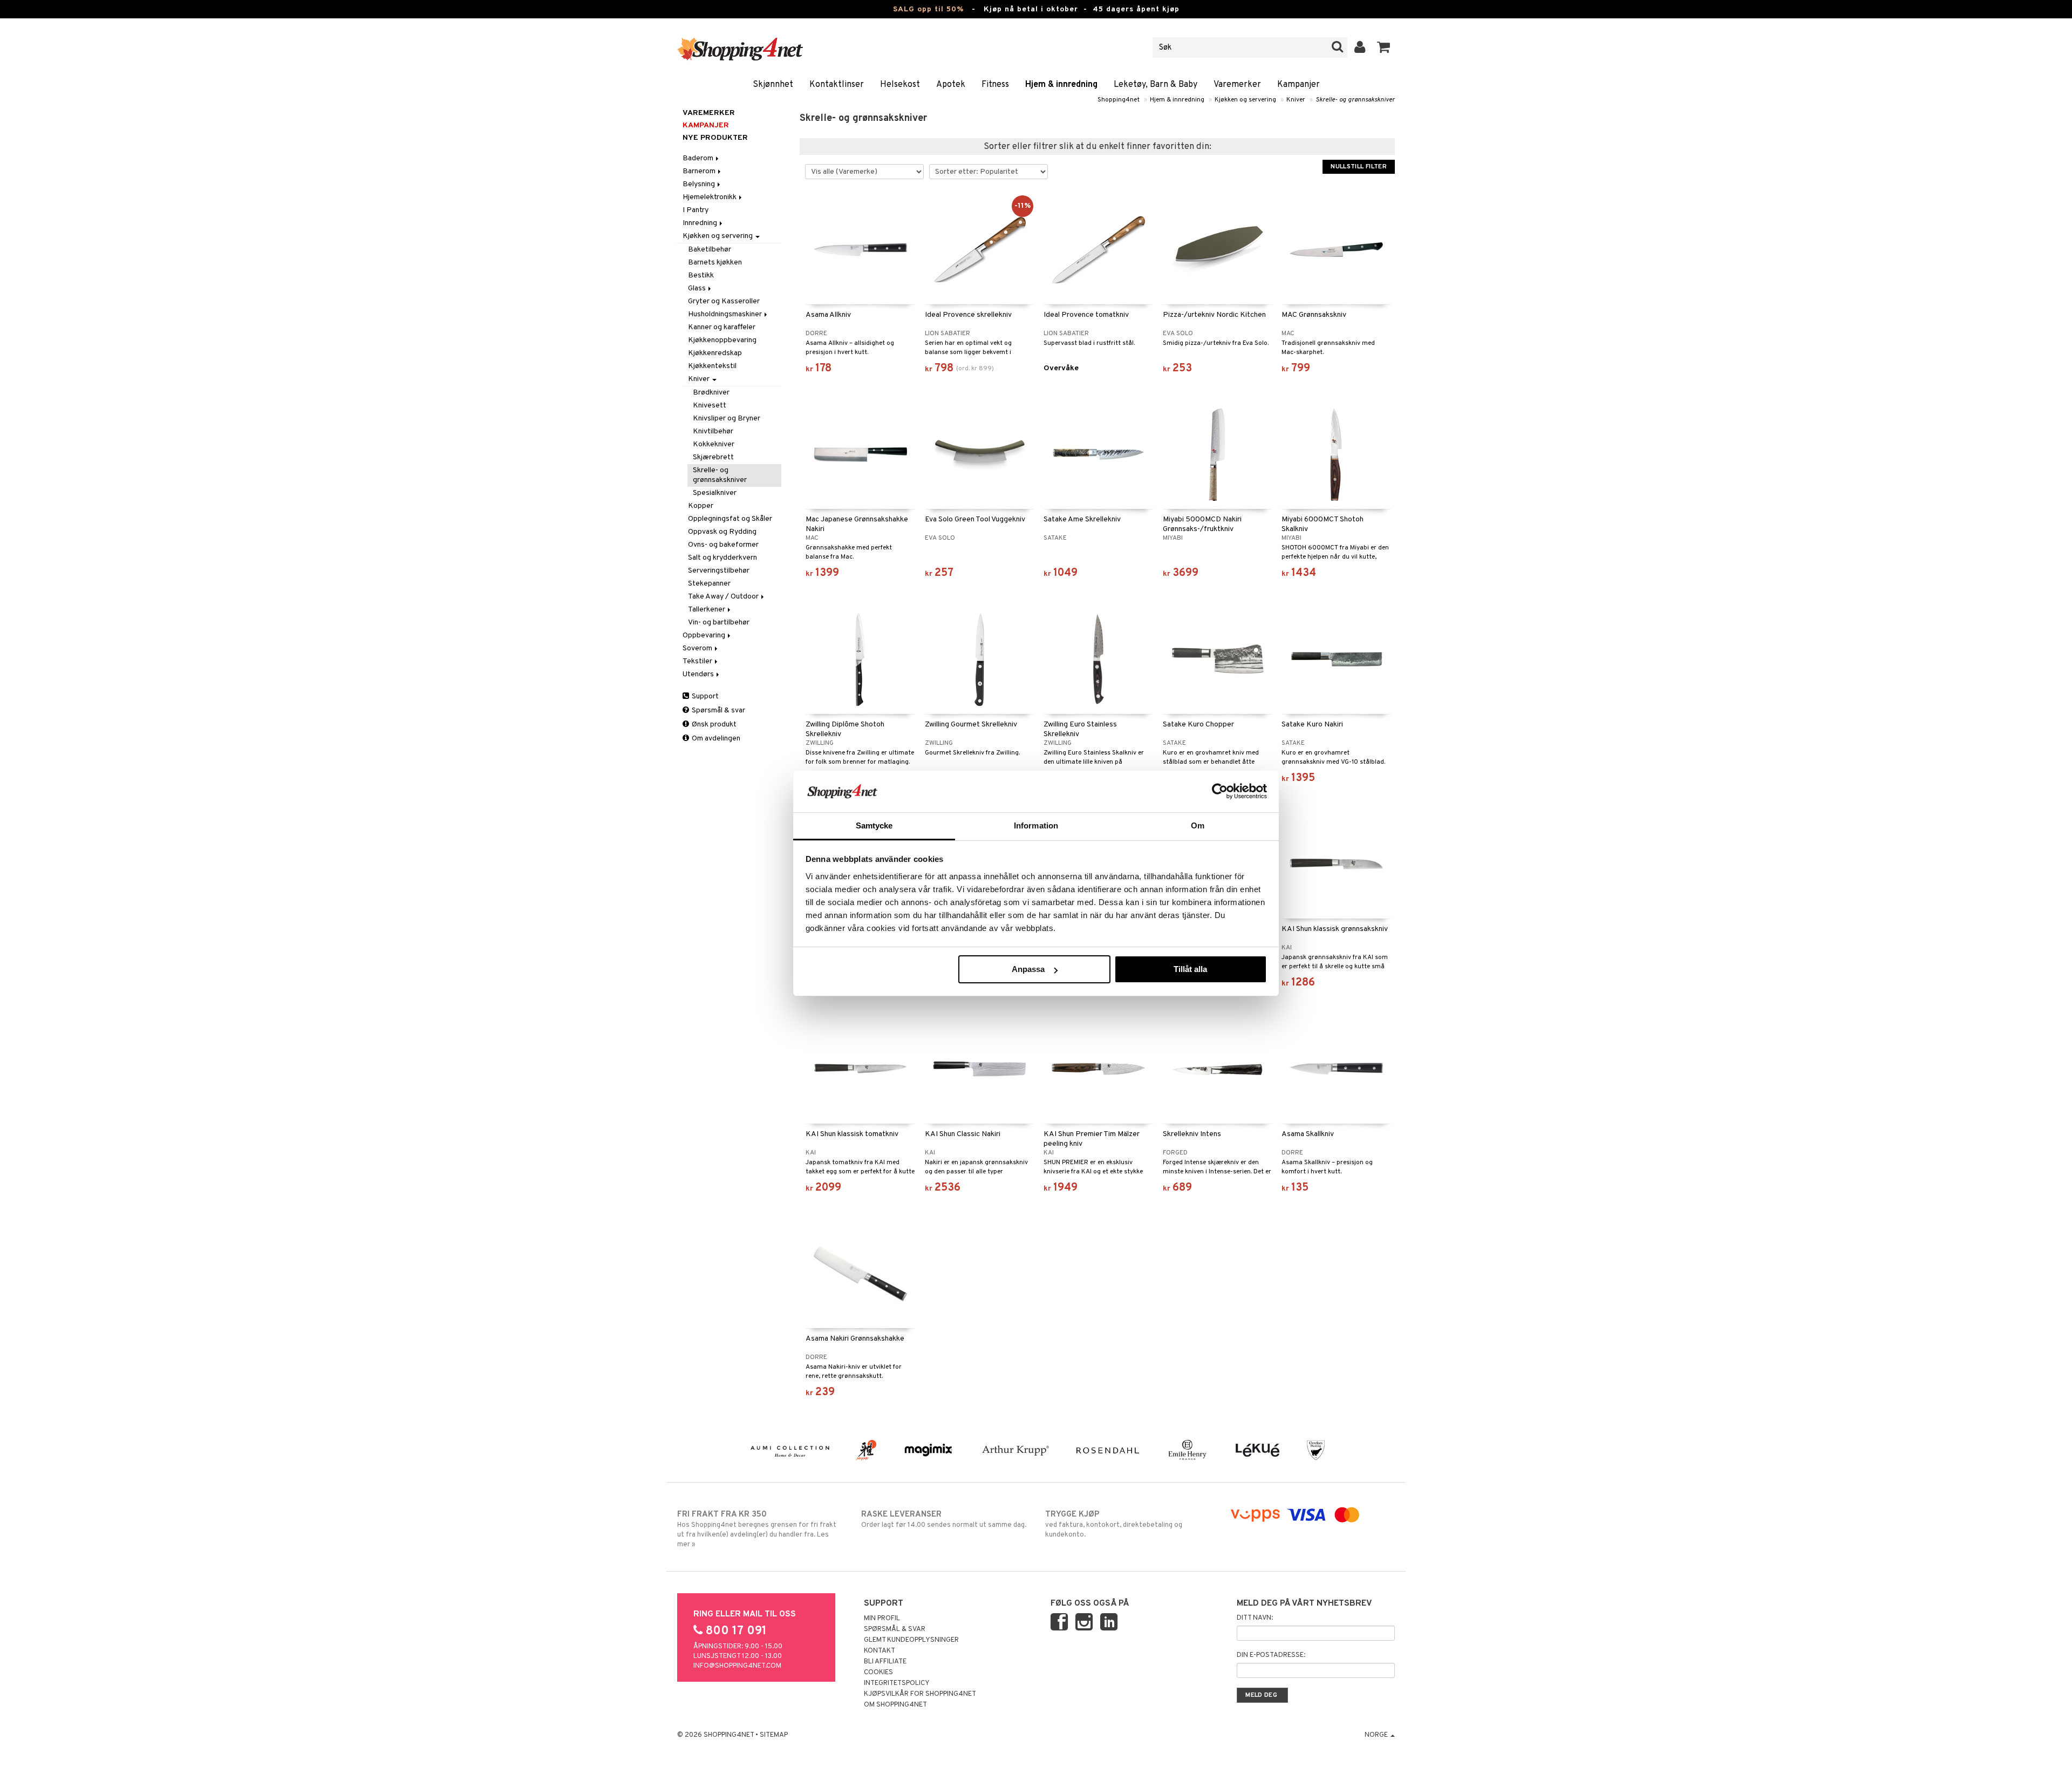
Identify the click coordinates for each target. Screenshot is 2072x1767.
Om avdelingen (715, 739)
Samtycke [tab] (874, 825)
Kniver (1296, 100)
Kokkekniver (714, 444)
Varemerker (1237, 85)
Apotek (951, 85)
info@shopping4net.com (737, 1666)
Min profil (882, 1619)
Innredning (701, 223)
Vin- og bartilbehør (719, 623)
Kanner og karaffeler (722, 327)
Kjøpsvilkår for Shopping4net (920, 1694)
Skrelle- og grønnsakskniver (1355, 100)
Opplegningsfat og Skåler (730, 519)
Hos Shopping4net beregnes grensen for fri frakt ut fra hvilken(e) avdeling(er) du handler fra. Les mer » (757, 1529)
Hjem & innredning (1061, 85)
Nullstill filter (1359, 167)
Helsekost (900, 85)
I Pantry (696, 210)
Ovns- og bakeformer (723, 545)
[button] (1384, 47)
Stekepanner (709, 584)
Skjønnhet (773, 85)
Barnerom (700, 171)
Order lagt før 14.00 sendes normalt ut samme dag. (944, 1520)
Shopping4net (1119, 100)
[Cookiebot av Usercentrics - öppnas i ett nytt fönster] (1220, 791)
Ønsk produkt (713, 725)
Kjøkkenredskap (715, 353)
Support (704, 696)
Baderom (699, 158)
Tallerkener (707, 610)
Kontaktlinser (837, 85)
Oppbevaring (705, 636)
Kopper (701, 506)
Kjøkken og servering (1245, 100)
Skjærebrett (713, 457)
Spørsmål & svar (718, 711)
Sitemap (774, 1735)
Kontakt (880, 1651)
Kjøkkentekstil (712, 366)
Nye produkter (715, 138)
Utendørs (699, 674)
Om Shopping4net (895, 1705)
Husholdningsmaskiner (726, 314)
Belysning (700, 184)
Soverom (698, 648)
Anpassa (1028, 969)
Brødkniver (711, 393)
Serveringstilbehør (719, 571)
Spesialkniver (715, 493)
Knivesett (710, 406)
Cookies (878, 1673)
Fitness (995, 85)
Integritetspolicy (897, 1683)
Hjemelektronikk (710, 197)
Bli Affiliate (885, 1662)
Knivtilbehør (713, 431)
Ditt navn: (1255, 1618)
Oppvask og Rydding (722, 532)
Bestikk (701, 276)
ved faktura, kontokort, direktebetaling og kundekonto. (1114, 1524)
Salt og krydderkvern (723, 558)
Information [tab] (1036, 825)
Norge (1377, 1735)
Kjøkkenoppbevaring (722, 340)
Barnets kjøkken (715, 263)
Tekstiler (698, 661)
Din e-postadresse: (1271, 1655)
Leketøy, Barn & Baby (1156, 85)
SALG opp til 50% (928, 9)
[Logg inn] (1360, 47)
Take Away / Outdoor (724, 597)
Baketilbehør (710, 250)
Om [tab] (1198, 825)
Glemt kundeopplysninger (911, 1640)
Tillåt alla (1190, 969)
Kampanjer (1299, 85)
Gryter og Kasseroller (724, 301)
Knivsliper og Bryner (727, 419)
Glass (698, 288)
